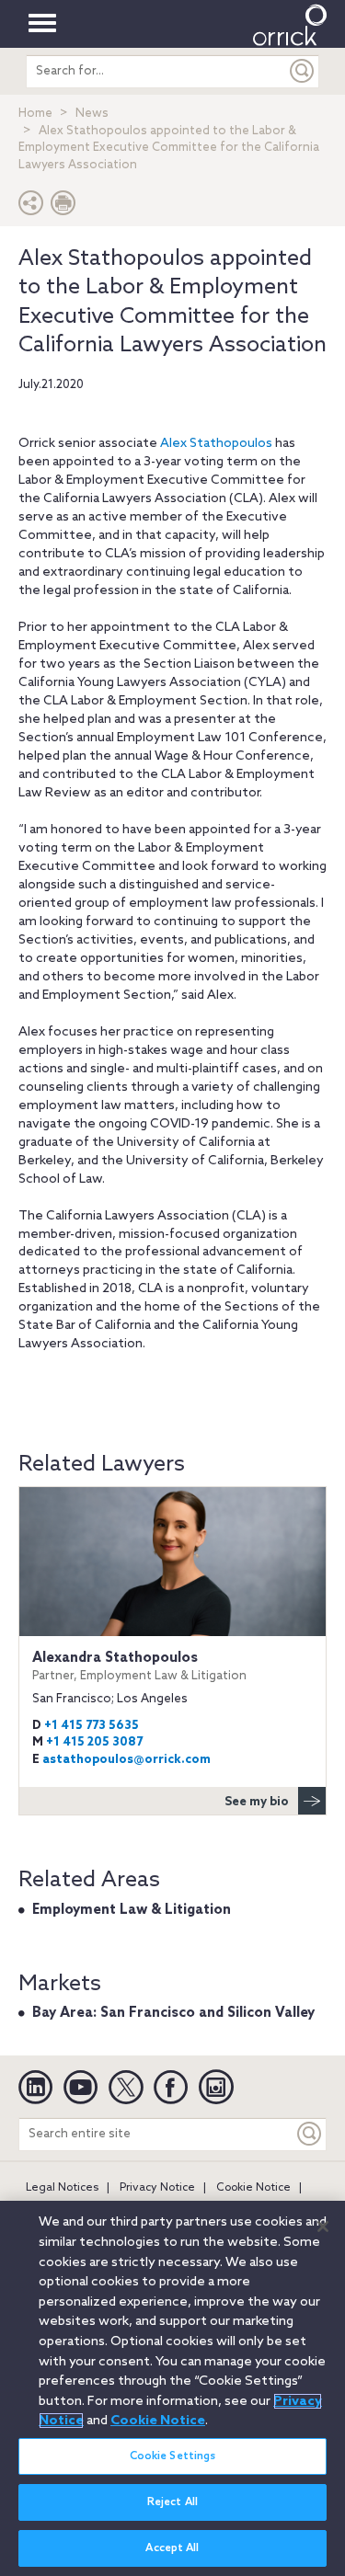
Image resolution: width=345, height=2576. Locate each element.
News (92, 114)
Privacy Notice (157, 2188)
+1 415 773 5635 (92, 1726)
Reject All (172, 2502)
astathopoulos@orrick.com (126, 1760)
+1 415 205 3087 (94, 1742)
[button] (31, 207)
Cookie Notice (253, 2188)
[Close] (323, 2227)
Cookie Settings (173, 2456)
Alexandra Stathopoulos (139, 1666)
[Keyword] (310, 2134)
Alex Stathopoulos (216, 444)
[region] (172, 2388)
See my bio (257, 1802)
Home (35, 114)
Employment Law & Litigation (132, 1910)
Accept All (172, 2548)
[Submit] (303, 71)
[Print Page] (63, 207)
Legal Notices (62, 2188)
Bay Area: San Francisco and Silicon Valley (173, 2013)
